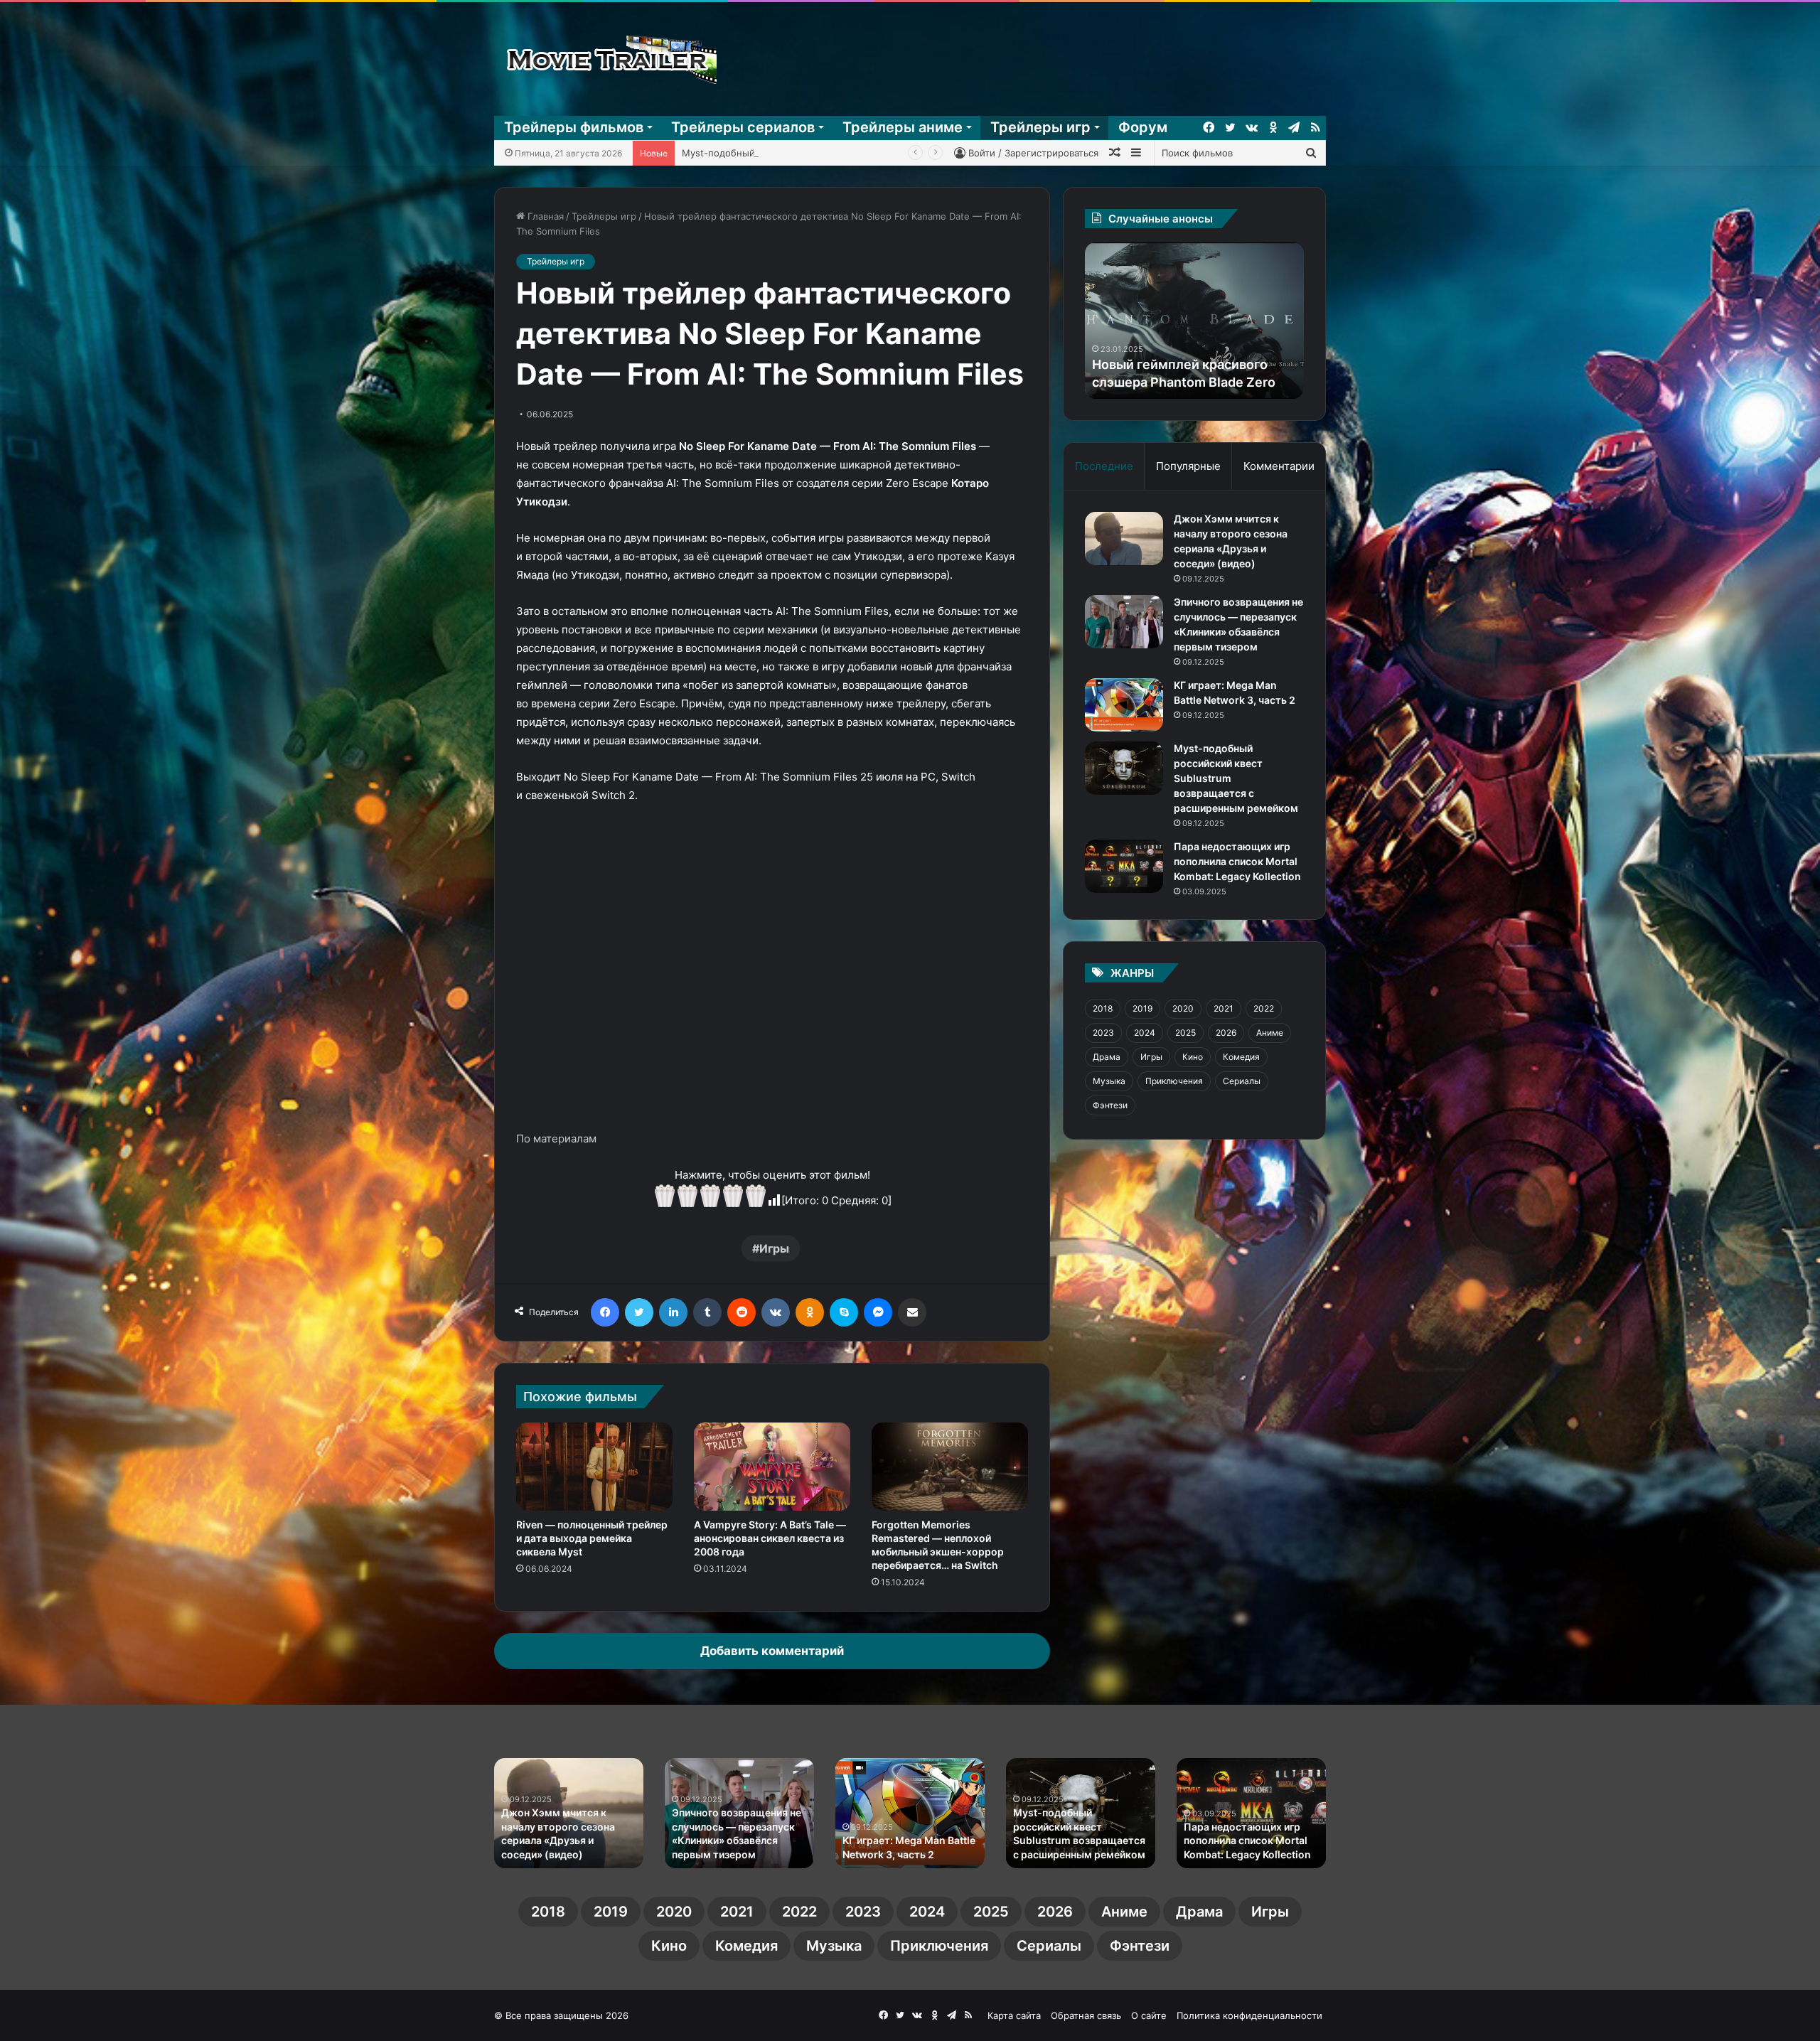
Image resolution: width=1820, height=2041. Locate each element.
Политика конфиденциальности (1249, 2015)
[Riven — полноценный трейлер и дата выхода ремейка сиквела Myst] (594, 1467)
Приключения (1174, 1081)
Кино (1193, 1057)
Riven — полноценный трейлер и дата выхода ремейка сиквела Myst (592, 1538)
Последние (1104, 466)
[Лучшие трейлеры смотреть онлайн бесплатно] (609, 59)
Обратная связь (1086, 2015)
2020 (1183, 1008)
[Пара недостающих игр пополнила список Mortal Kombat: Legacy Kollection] (1124, 866)
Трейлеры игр (1040, 127)
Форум (1143, 127)
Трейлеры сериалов (743, 127)
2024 (1145, 1033)
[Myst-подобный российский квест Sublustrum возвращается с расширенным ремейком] (1124, 768)
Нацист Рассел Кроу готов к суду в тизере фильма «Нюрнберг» (908, 1841)
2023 (1103, 1033)
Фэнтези (1110, 1105)
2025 (1185, 1033)
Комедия (1241, 1057)
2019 (1142, 1008)
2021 (1224, 1008)
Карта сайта (1014, 2015)
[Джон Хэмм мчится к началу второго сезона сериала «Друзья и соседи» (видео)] (1124, 539)
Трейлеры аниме (903, 127)
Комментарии (1279, 466)
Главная (544, 216)
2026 (1226, 1033)
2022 (1264, 1008)
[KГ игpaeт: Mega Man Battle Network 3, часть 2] (1124, 705)
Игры (774, 1248)
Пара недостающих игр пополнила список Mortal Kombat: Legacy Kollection (854, 153)
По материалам (556, 1139)
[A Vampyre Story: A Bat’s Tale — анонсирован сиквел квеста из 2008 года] (772, 1467)
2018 (1103, 1008)
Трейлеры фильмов (574, 127)
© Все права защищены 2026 (561, 2015)
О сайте (1149, 2015)
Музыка (1109, 1081)
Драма (1107, 1057)
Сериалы (1242, 1081)
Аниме (1270, 1033)
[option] (1194, 321)
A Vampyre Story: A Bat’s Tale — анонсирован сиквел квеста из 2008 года (770, 1538)
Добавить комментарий (772, 1651)
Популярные (1188, 466)
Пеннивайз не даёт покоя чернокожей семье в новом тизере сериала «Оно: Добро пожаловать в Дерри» (1080, 1826)
